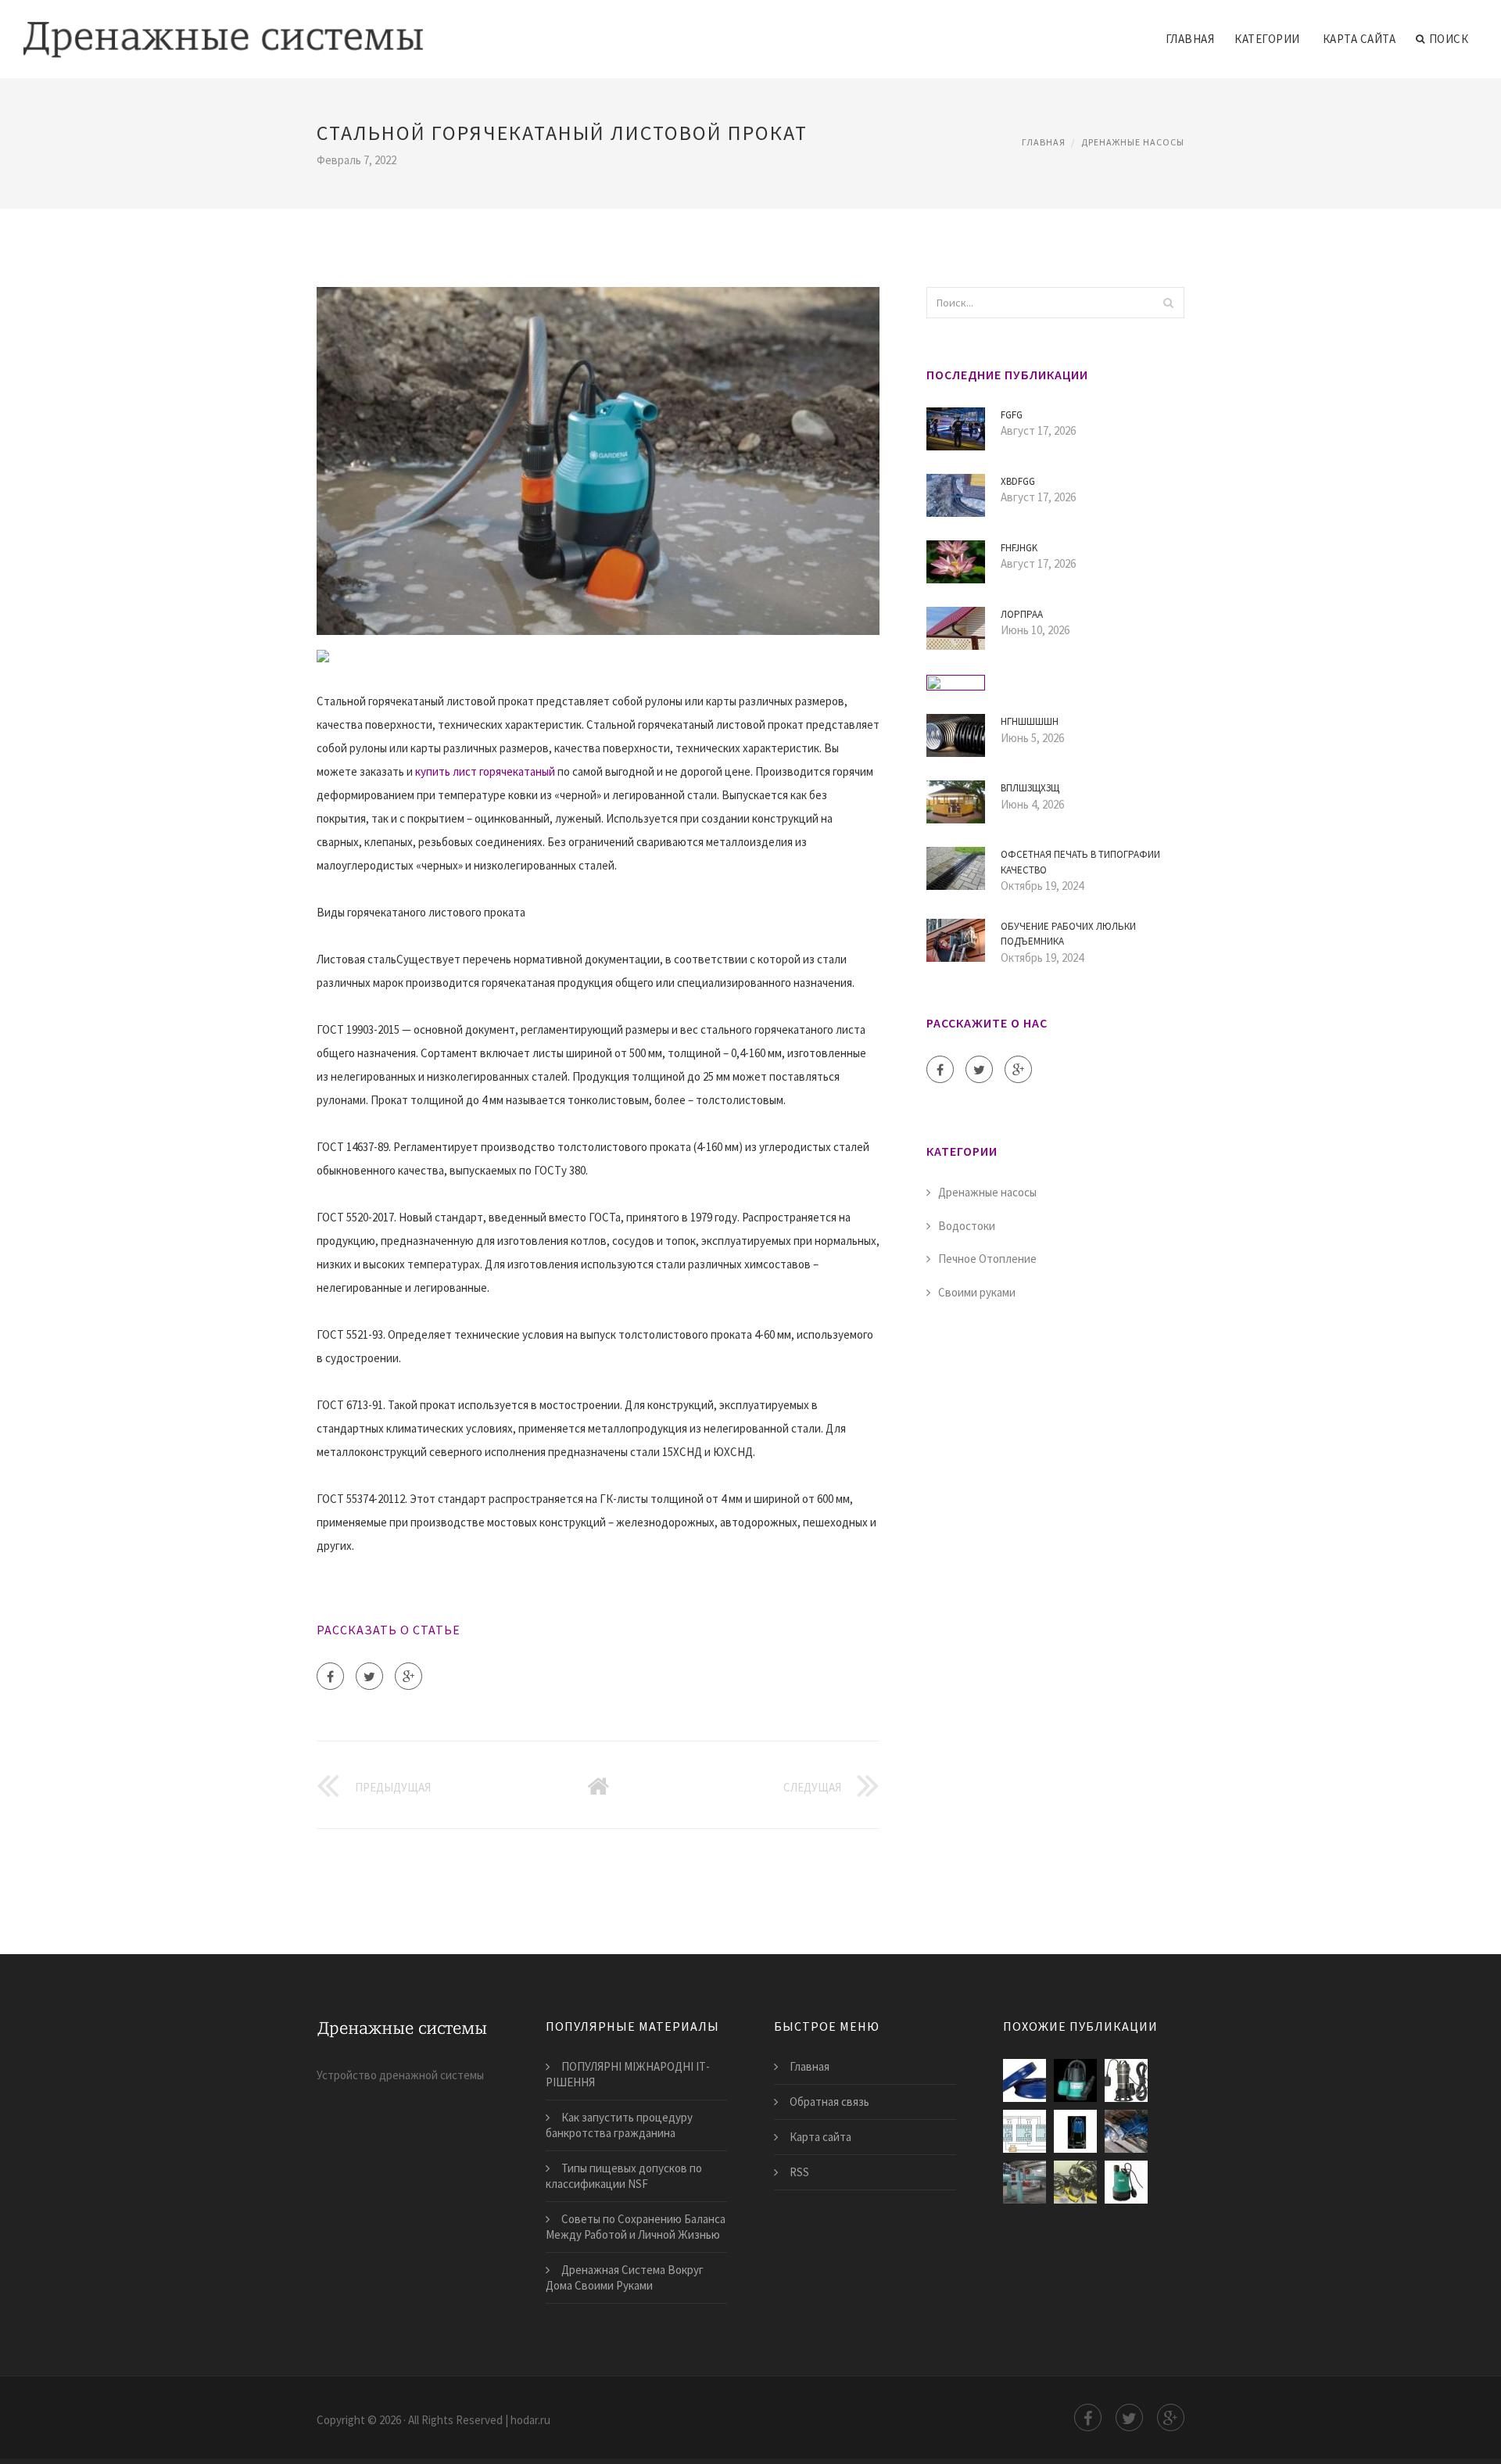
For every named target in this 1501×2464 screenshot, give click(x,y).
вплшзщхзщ (1030, 788)
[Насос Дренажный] (1126, 2080)
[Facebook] (330, 1676)
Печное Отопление (987, 1259)
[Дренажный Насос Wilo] (1126, 2182)
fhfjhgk (1019, 548)
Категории (1267, 39)
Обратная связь (829, 2102)
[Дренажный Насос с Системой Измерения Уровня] (1025, 2131)
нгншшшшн (1030, 721)
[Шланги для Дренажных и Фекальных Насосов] (1025, 2080)
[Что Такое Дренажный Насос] (1025, 2182)
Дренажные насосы (1133, 142)
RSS (799, 2172)
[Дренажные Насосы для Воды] (1075, 2080)
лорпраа (1022, 614)
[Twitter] (369, 1676)
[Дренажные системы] (224, 29)
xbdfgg (1018, 481)
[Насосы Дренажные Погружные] (1075, 2182)
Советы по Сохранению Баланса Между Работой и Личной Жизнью (636, 2227)
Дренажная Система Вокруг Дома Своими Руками (625, 2277)
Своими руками (977, 1292)
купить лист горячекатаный (485, 771)
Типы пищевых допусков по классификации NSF (624, 2176)
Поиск (1449, 39)
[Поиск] (1168, 303)
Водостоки (967, 1226)
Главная (1190, 39)
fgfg (1012, 415)
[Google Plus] (408, 1676)
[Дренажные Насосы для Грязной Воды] (1075, 2131)
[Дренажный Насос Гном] (1126, 2131)
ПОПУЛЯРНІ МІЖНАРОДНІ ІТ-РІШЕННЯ (628, 2074)
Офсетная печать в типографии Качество (1080, 862)
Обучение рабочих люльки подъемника (1068, 934)
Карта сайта (1359, 39)
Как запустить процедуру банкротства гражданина (619, 2125)
